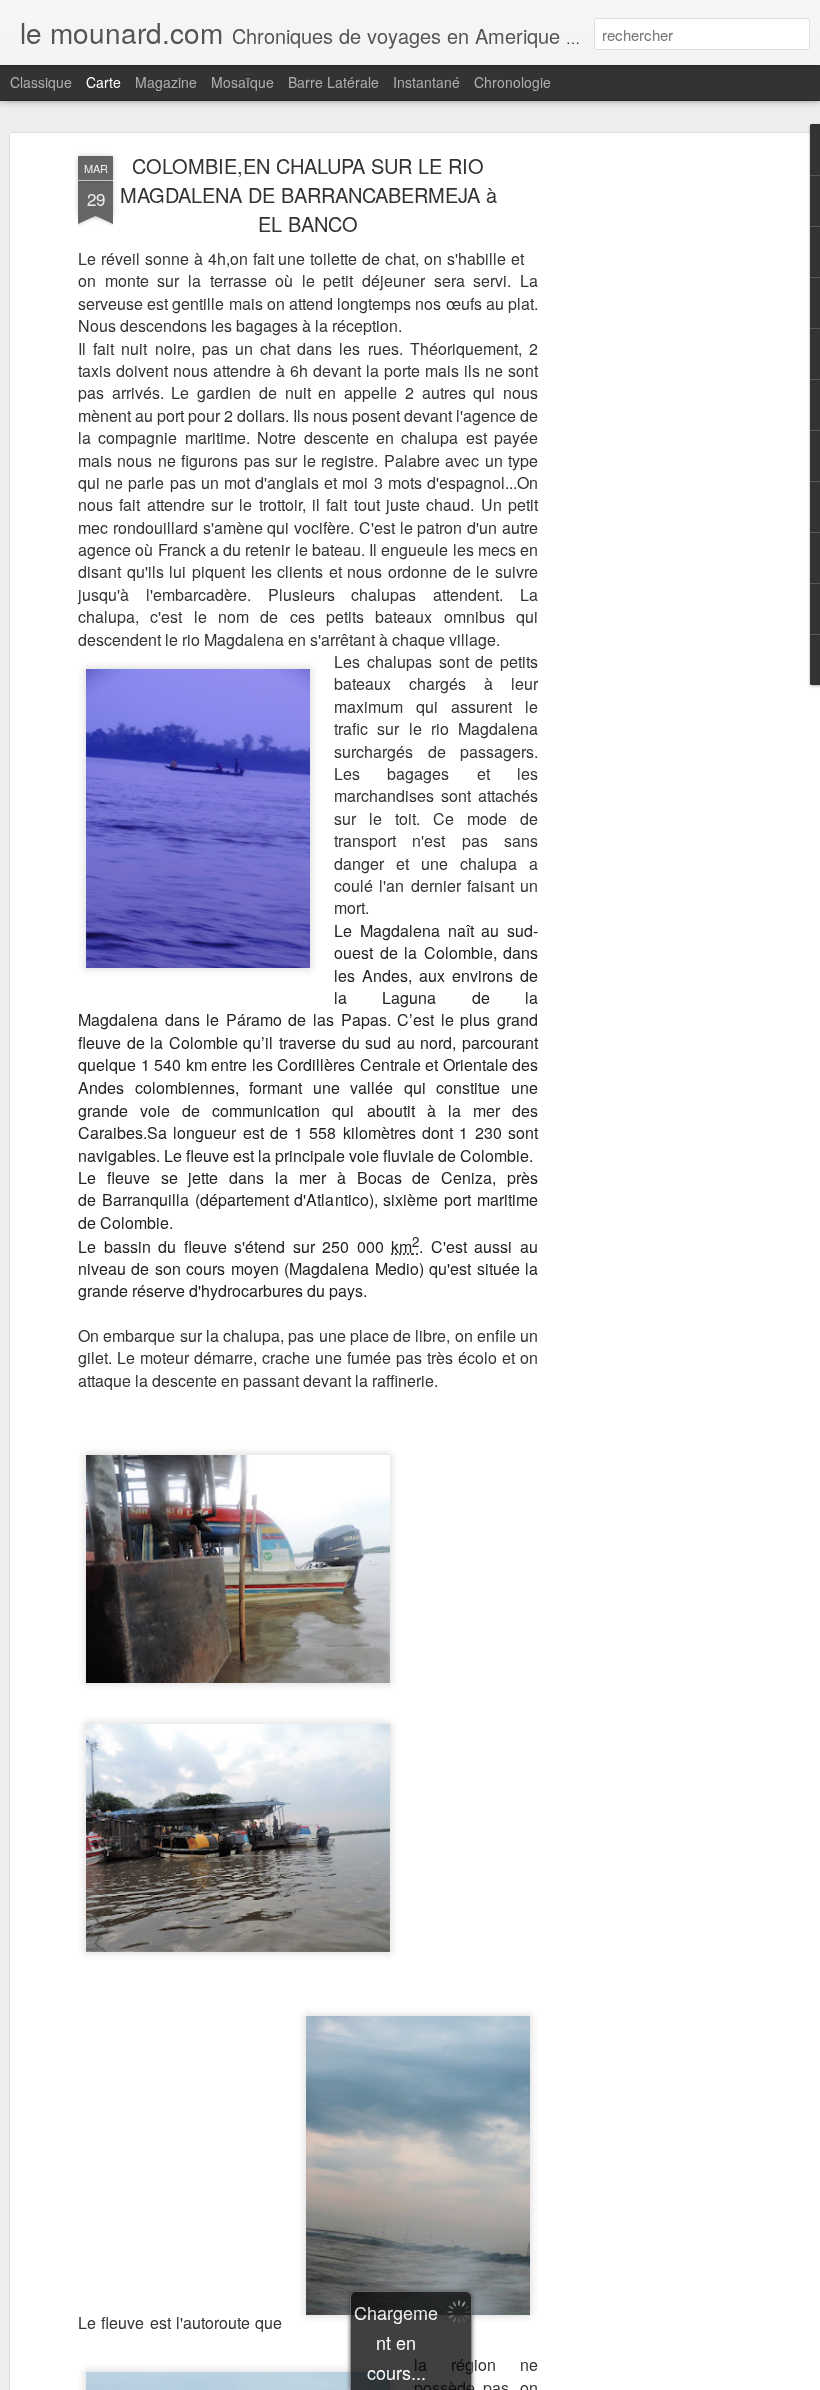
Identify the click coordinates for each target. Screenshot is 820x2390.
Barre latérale (333, 82)
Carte (103, 82)
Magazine (166, 82)
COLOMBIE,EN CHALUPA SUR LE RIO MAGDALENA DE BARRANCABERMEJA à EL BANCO (308, 194)
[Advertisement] (648, 471)
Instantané (426, 82)
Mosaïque (242, 82)
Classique (41, 82)
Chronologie (512, 82)
